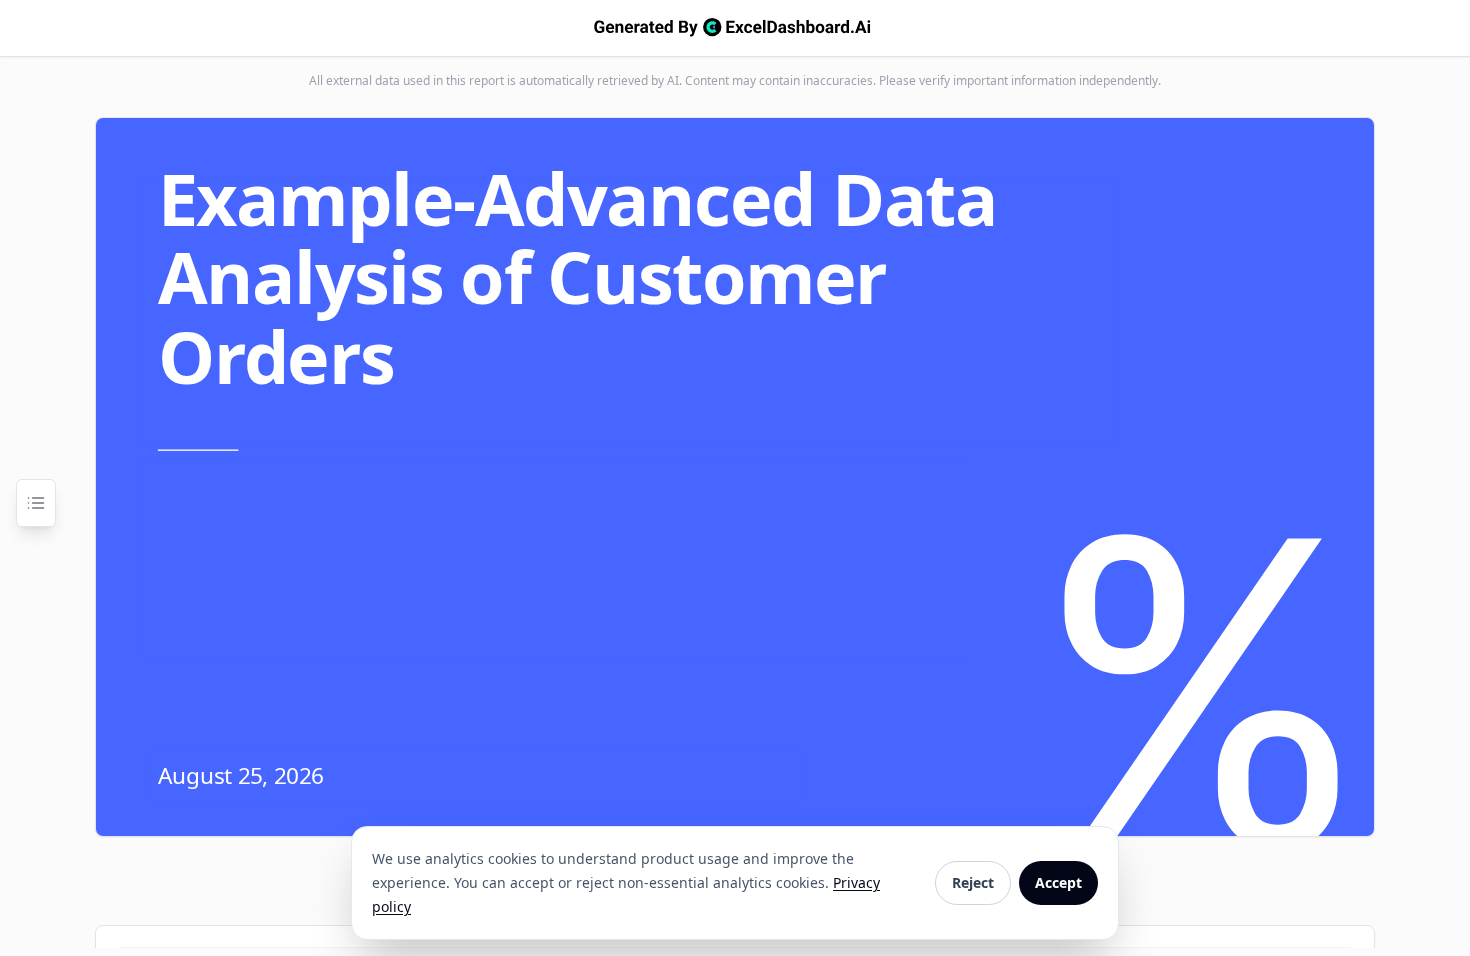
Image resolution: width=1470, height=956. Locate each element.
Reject (973, 882)
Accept (1058, 882)
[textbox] (624, 277)
